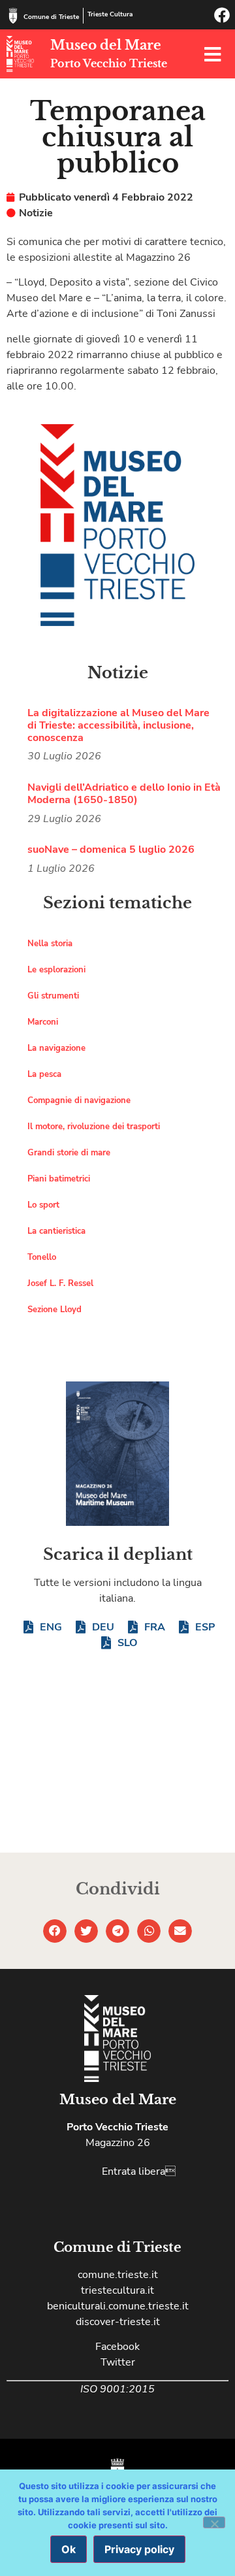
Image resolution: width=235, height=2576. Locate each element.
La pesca (44, 1074)
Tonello (42, 1257)
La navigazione (56, 1048)
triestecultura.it (117, 2290)
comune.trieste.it (118, 2275)
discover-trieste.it (118, 2322)
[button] (55, 1931)
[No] (214, 2522)
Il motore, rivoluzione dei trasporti (94, 1127)
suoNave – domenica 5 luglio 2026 (111, 850)
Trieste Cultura (110, 14)
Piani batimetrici (59, 1179)
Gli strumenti (53, 996)
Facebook (117, 2347)
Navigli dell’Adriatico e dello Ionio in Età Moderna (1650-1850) (124, 794)
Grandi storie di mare (69, 1153)
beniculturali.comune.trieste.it (118, 2306)
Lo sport (43, 1205)
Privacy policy (139, 2549)
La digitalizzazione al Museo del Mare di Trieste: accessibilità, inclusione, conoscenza (118, 725)
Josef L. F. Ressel (60, 1283)
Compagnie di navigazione (79, 1100)
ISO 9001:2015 (117, 2389)
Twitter (118, 2362)
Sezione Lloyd (55, 1310)
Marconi (43, 1022)
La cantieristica (56, 1231)
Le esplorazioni (56, 970)
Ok (69, 2549)
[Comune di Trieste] (13, 16)
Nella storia (50, 944)
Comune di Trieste (51, 17)
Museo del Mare (106, 45)
